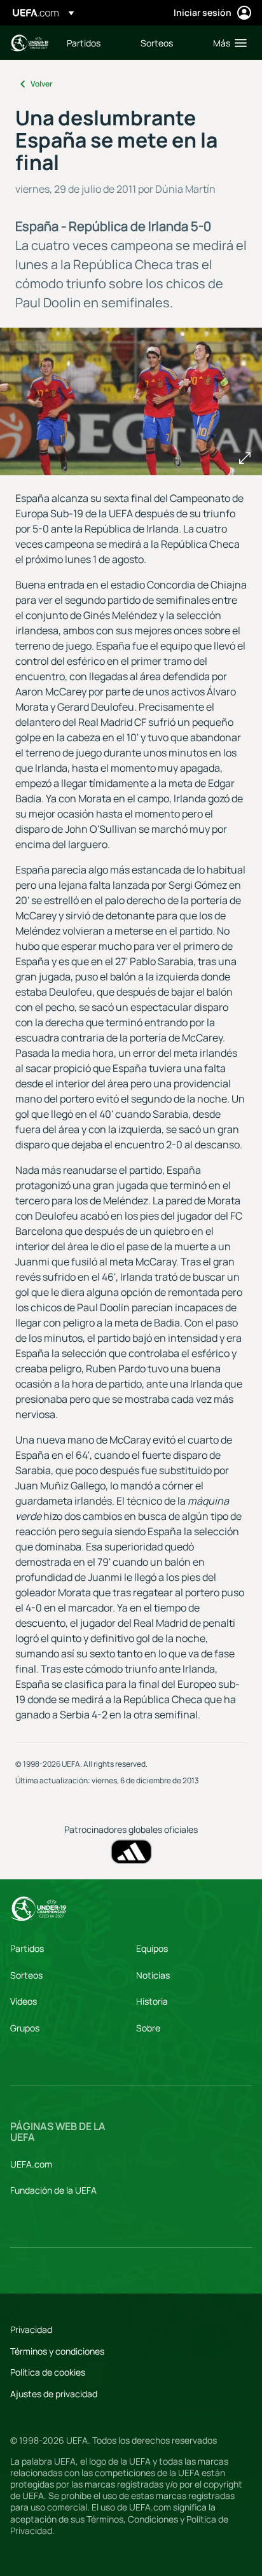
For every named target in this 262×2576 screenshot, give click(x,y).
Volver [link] (42, 84)
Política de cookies (48, 2372)
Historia (152, 2001)
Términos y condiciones (57, 2351)
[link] (84, 43)
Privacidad (31, 2329)
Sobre (148, 2028)
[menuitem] (93, 43)
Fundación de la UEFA (53, 2190)
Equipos (152, 1948)
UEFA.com (31, 2164)
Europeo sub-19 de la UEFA (29, 43)
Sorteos (26, 1975)
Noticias (153, 1975)
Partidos (27, 1948)
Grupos (25, 2028)
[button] (227, 43)
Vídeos (24, 2001)
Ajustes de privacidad (54, 2394)
